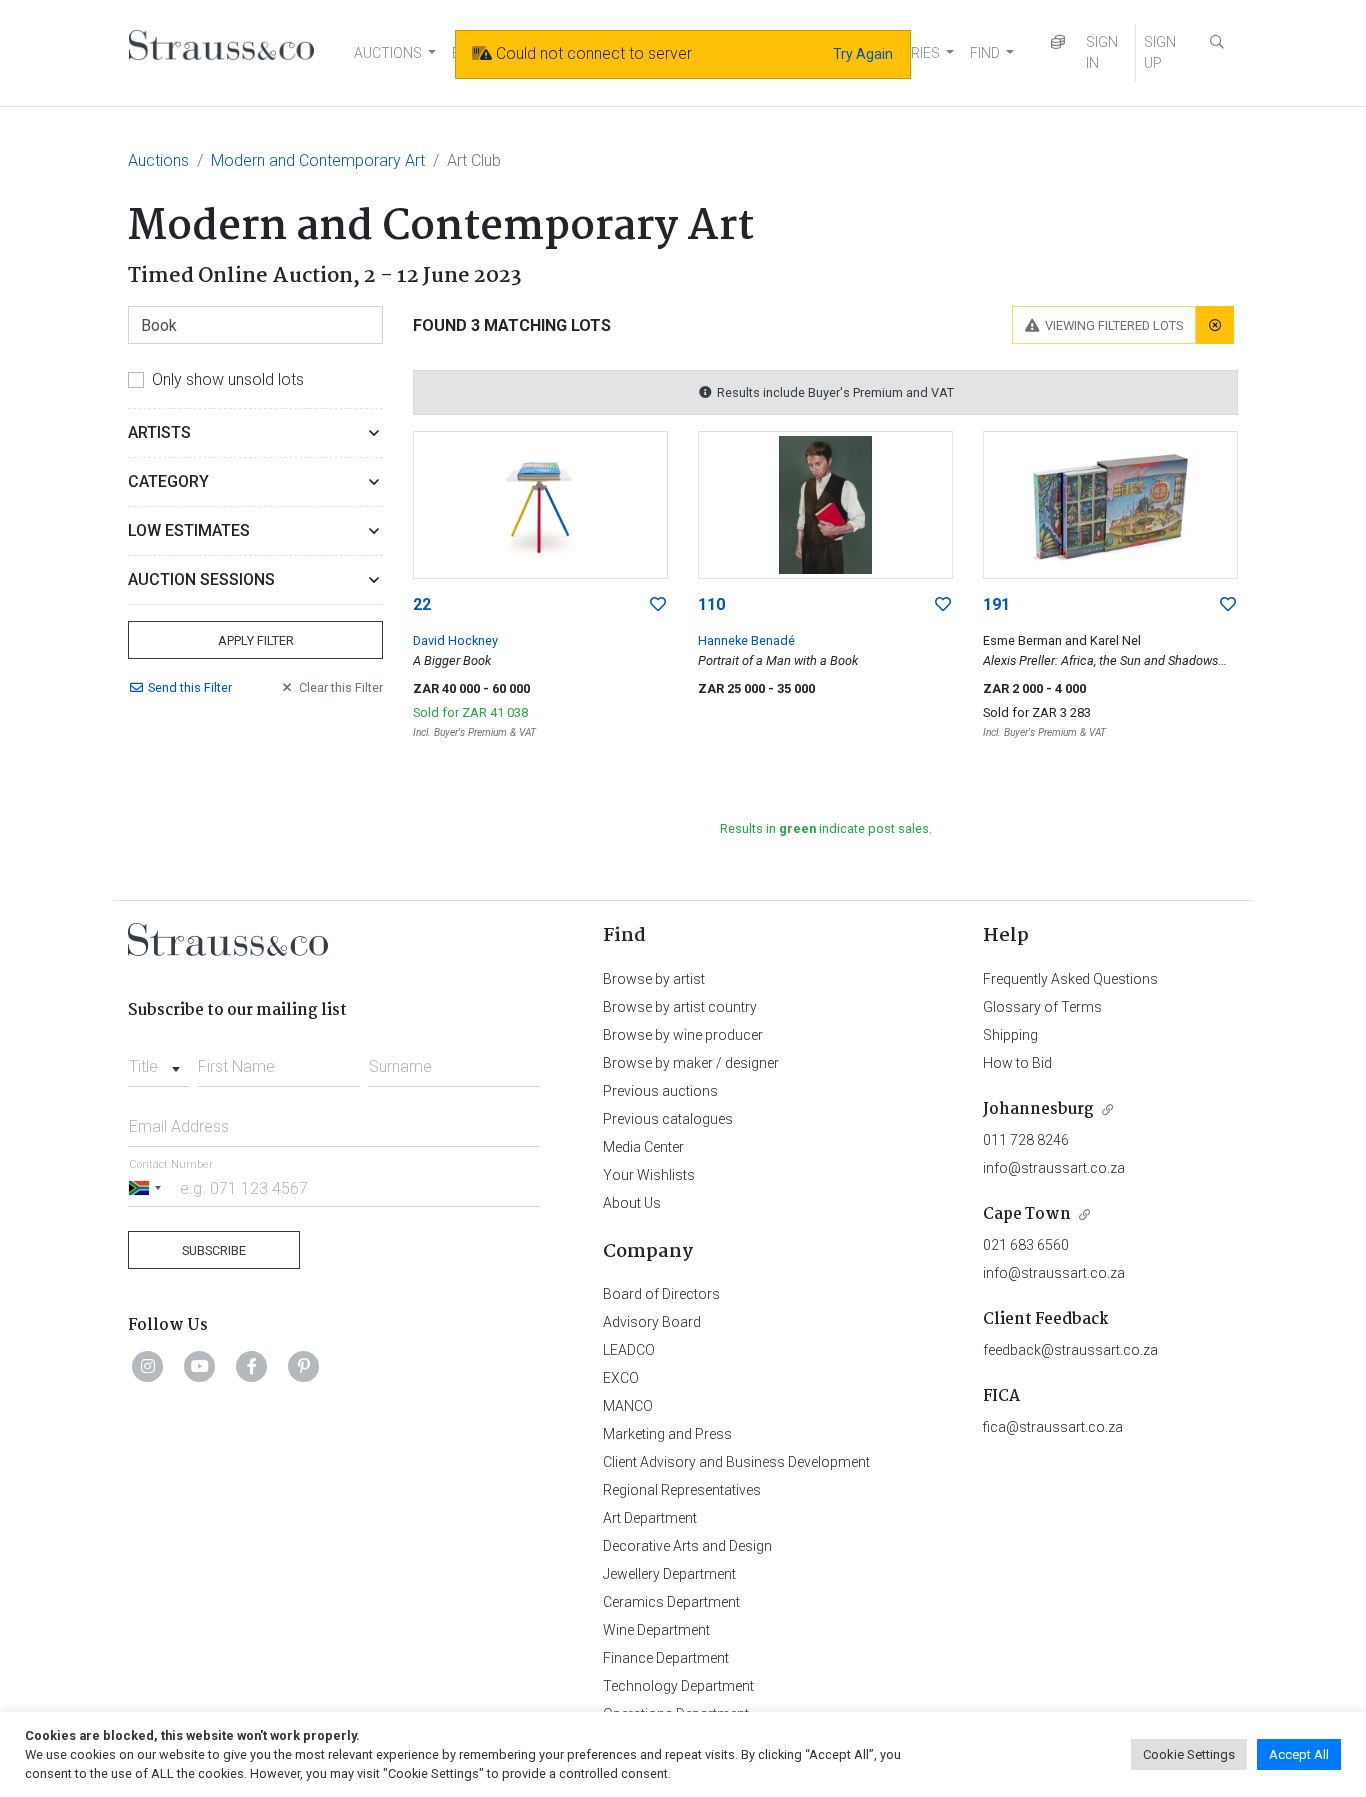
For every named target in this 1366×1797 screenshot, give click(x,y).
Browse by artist (654, 979)
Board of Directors (661, 1294)
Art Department (650, 1518)
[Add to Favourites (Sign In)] (658, 605)
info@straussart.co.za (1054, 1168)
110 (711, 604)
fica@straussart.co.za (1053, 1427)
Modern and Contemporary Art (318, 160)
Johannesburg (1038, 1109)
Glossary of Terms (1042, 1007)
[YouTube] (200, 1366)
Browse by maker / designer (691, 1063)
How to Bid (1017, 1063)
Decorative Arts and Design (687, 1546)
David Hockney (455, 640)
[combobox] (158, 1061)
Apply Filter (256, 640)
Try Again (863, 54)
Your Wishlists (649, 1175)
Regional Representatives (682, 1490)
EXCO (621, 1378)
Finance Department (666, 1658)
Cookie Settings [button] (1189, 1754)
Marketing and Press (667, 1434)
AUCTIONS (388, 53)
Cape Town (1027, 1214)
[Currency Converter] (1058, 42)
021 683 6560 (1026, 1245)
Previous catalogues (668, 1119)
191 (996, 604)
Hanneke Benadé (746, 640)
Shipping (1010, 1035)
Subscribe (214, 1250)
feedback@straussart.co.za (1070, 1350)
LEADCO (629, 1350)
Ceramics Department (671, 1602)
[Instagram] (148, 1366)
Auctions (158, 160)
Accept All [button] (1299, 1754)
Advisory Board (652, 1322)
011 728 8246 (1026, 1140)
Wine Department (656, 1630)
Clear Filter (341, 687)
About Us (632, 1203)
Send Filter (190, 687)
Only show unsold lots (228, 379)
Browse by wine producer (683, 1035)
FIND (985, 53)
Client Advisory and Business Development (736, 1462)
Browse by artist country (680, 1007)
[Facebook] (252, 1366)
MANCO (628, 1406)
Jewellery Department (669, 1574)
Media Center (643, 1147)
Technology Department (678, 1686)
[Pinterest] (304, 1366)
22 (422, 604)
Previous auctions (660, 1091)
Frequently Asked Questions (1070, 979)
